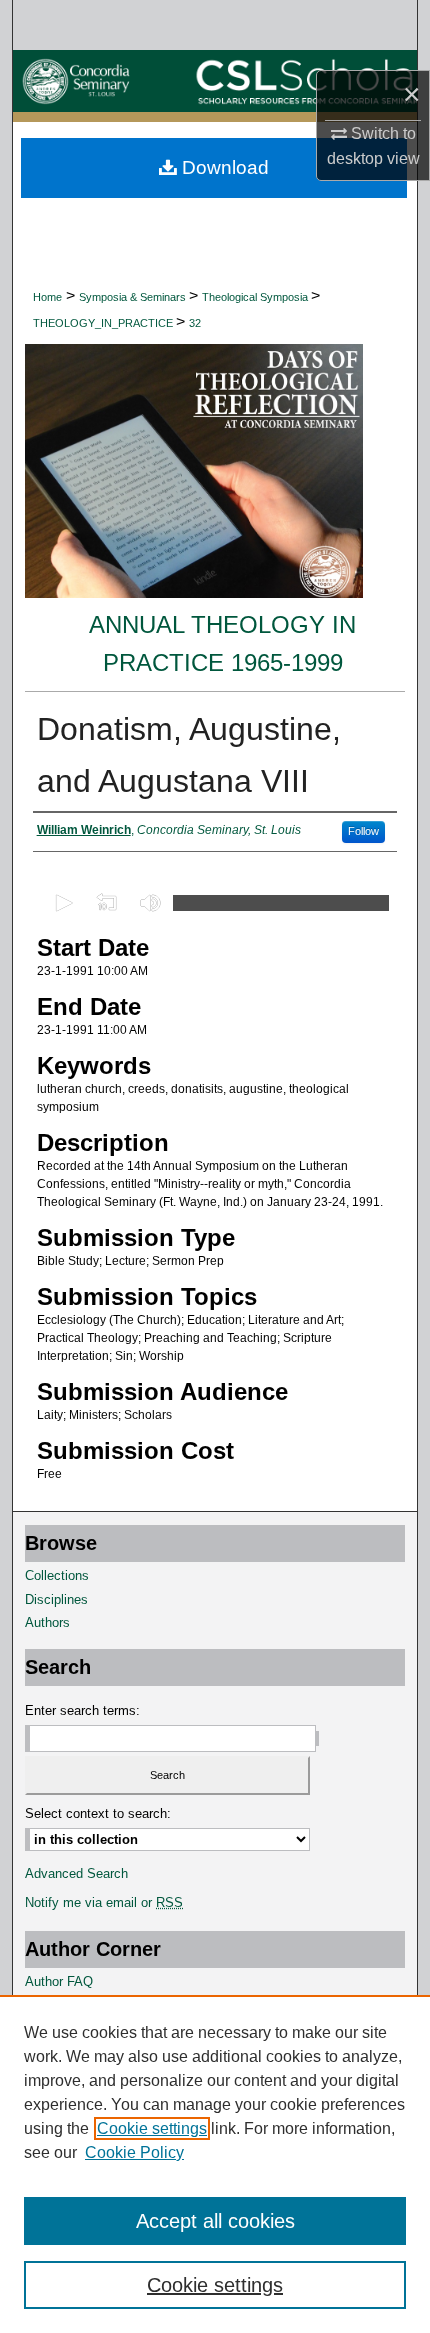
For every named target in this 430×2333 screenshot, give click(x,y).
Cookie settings (152, 2128)
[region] (215, 2164)
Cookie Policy (134, 2152)
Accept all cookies (215, 2221)
